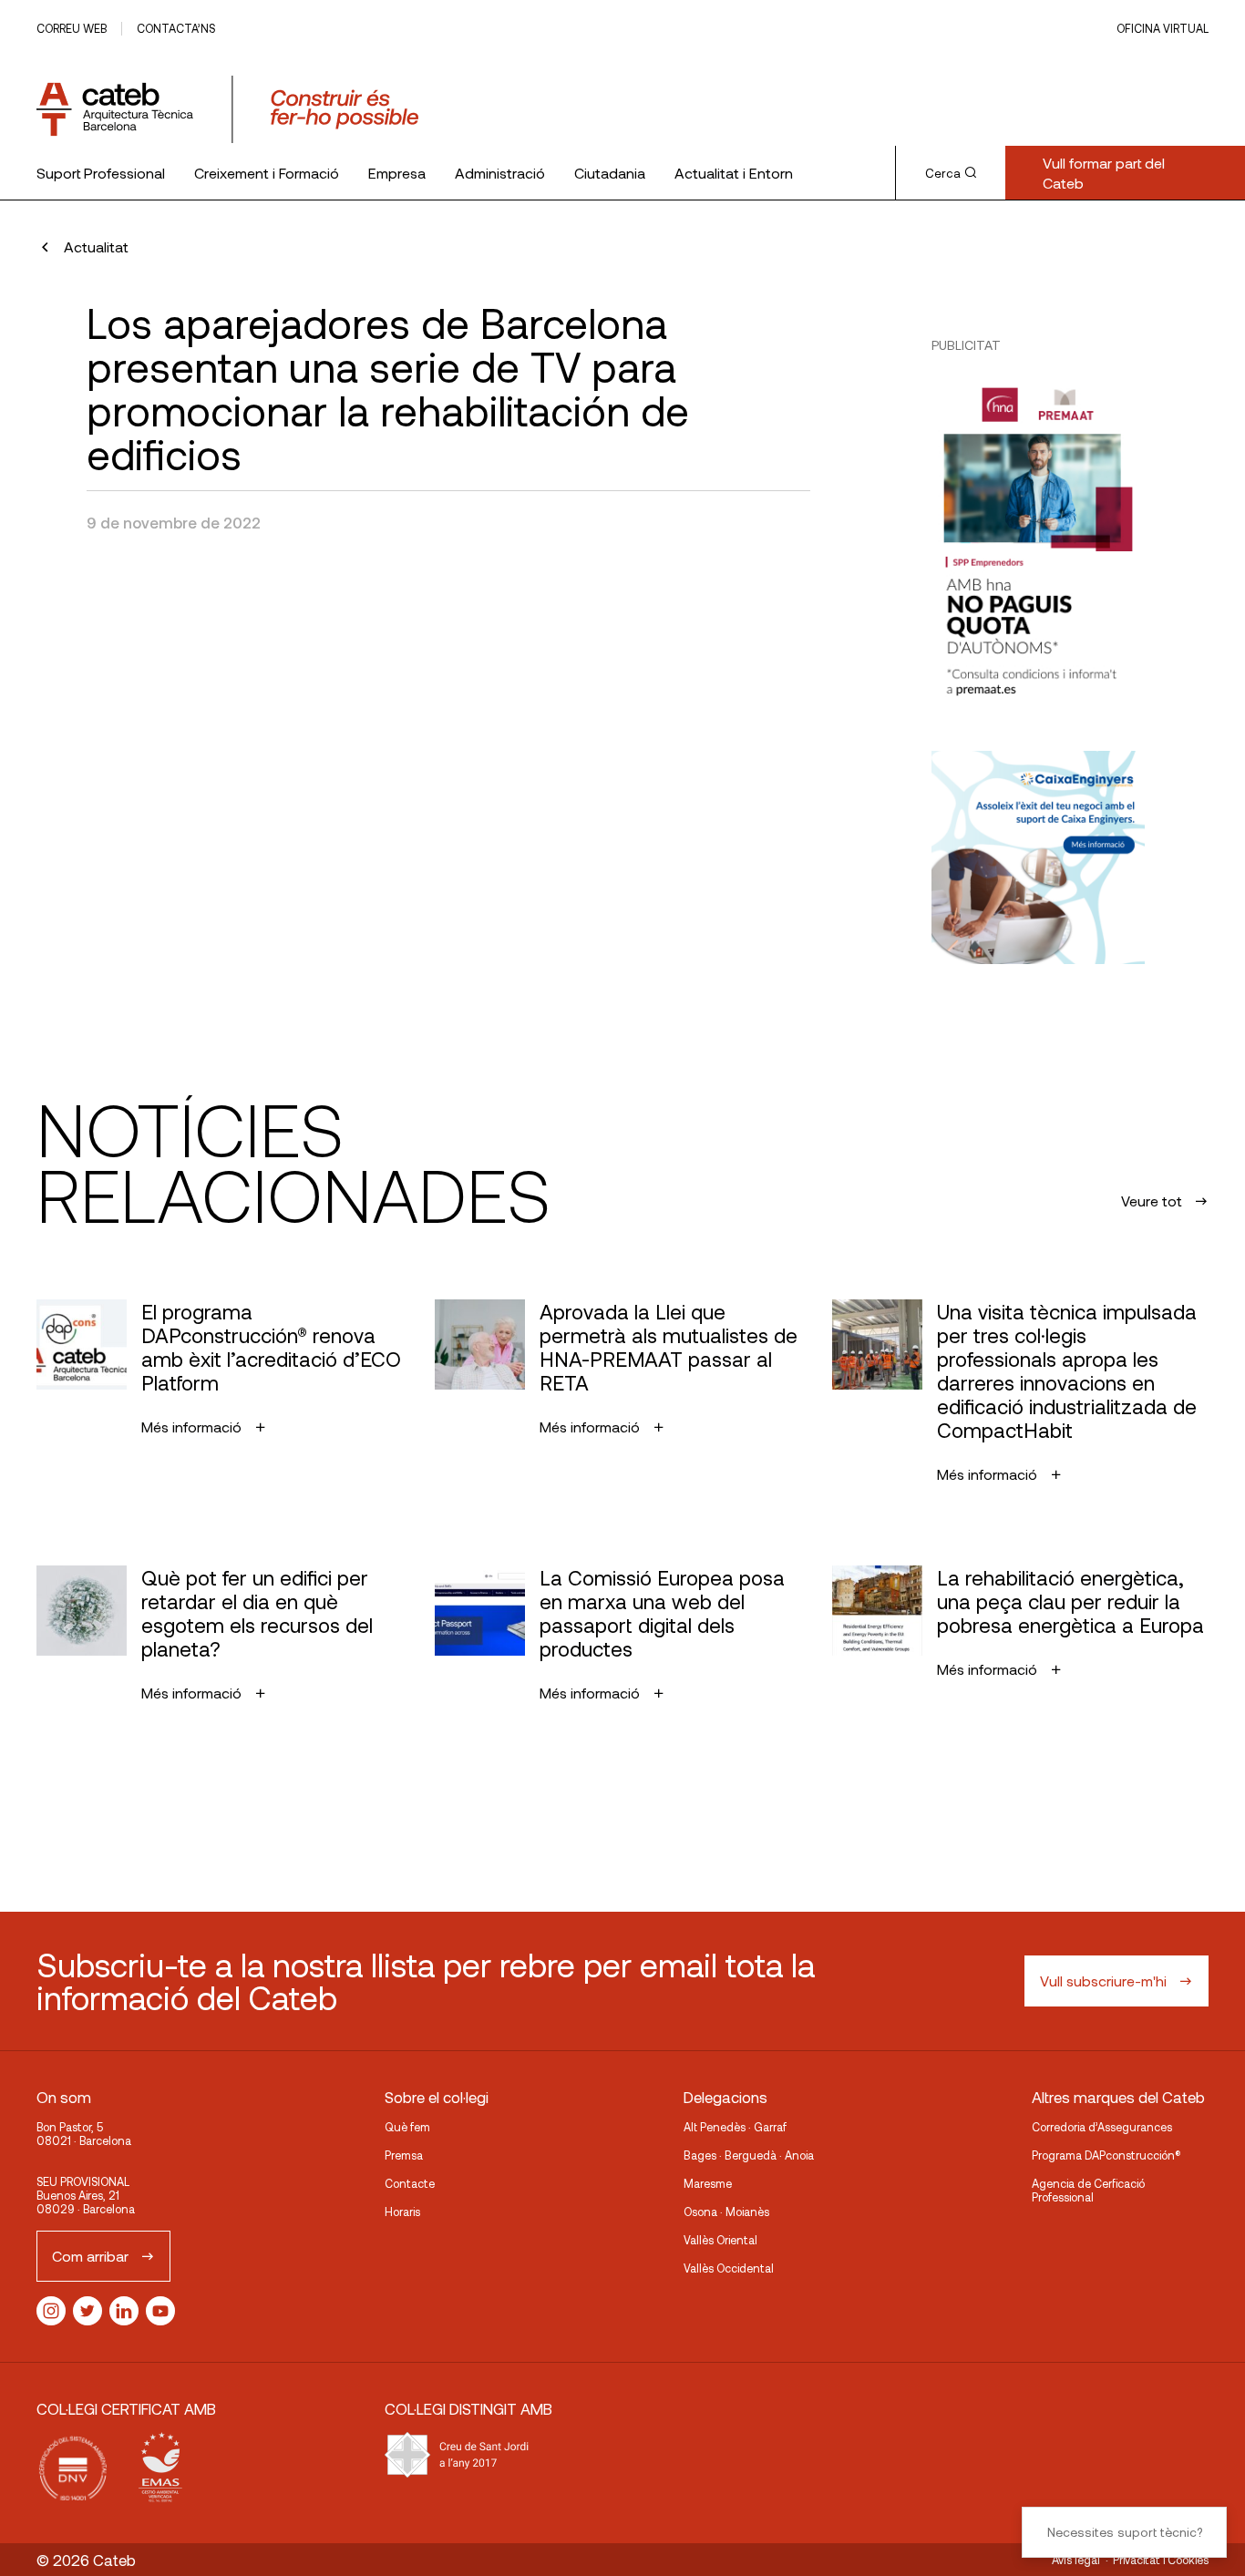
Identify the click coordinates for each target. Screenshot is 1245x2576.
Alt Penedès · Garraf (735, 2127)
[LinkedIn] (124, 2311)
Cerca (943, 173)
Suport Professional (101, 173)
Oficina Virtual (1163, 28)
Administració (500, 173)
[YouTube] (160, 2311)
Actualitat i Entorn (734, 173)
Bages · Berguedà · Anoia (749, 2155)
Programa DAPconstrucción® (1106, 2155)
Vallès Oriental (720, 2240)
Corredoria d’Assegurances (1102, 2127)
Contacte (410, 2183)
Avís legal (1076, 2560)
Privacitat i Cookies (1161, 2560)
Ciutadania (610, 173)
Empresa (397, 173)
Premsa (404, 2155)
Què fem (407, 2127)
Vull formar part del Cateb (1104, 173)
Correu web (72, 28)
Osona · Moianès (726, 2212)
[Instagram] (51, 2311)
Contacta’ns (176, 28)
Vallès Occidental (729, 2268)
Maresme (708, 2183)
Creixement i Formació (267, 173)
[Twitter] (87, 2311)
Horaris (402, 2212)
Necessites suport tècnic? (1125, 2532)
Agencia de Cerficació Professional (1088, 2190)
